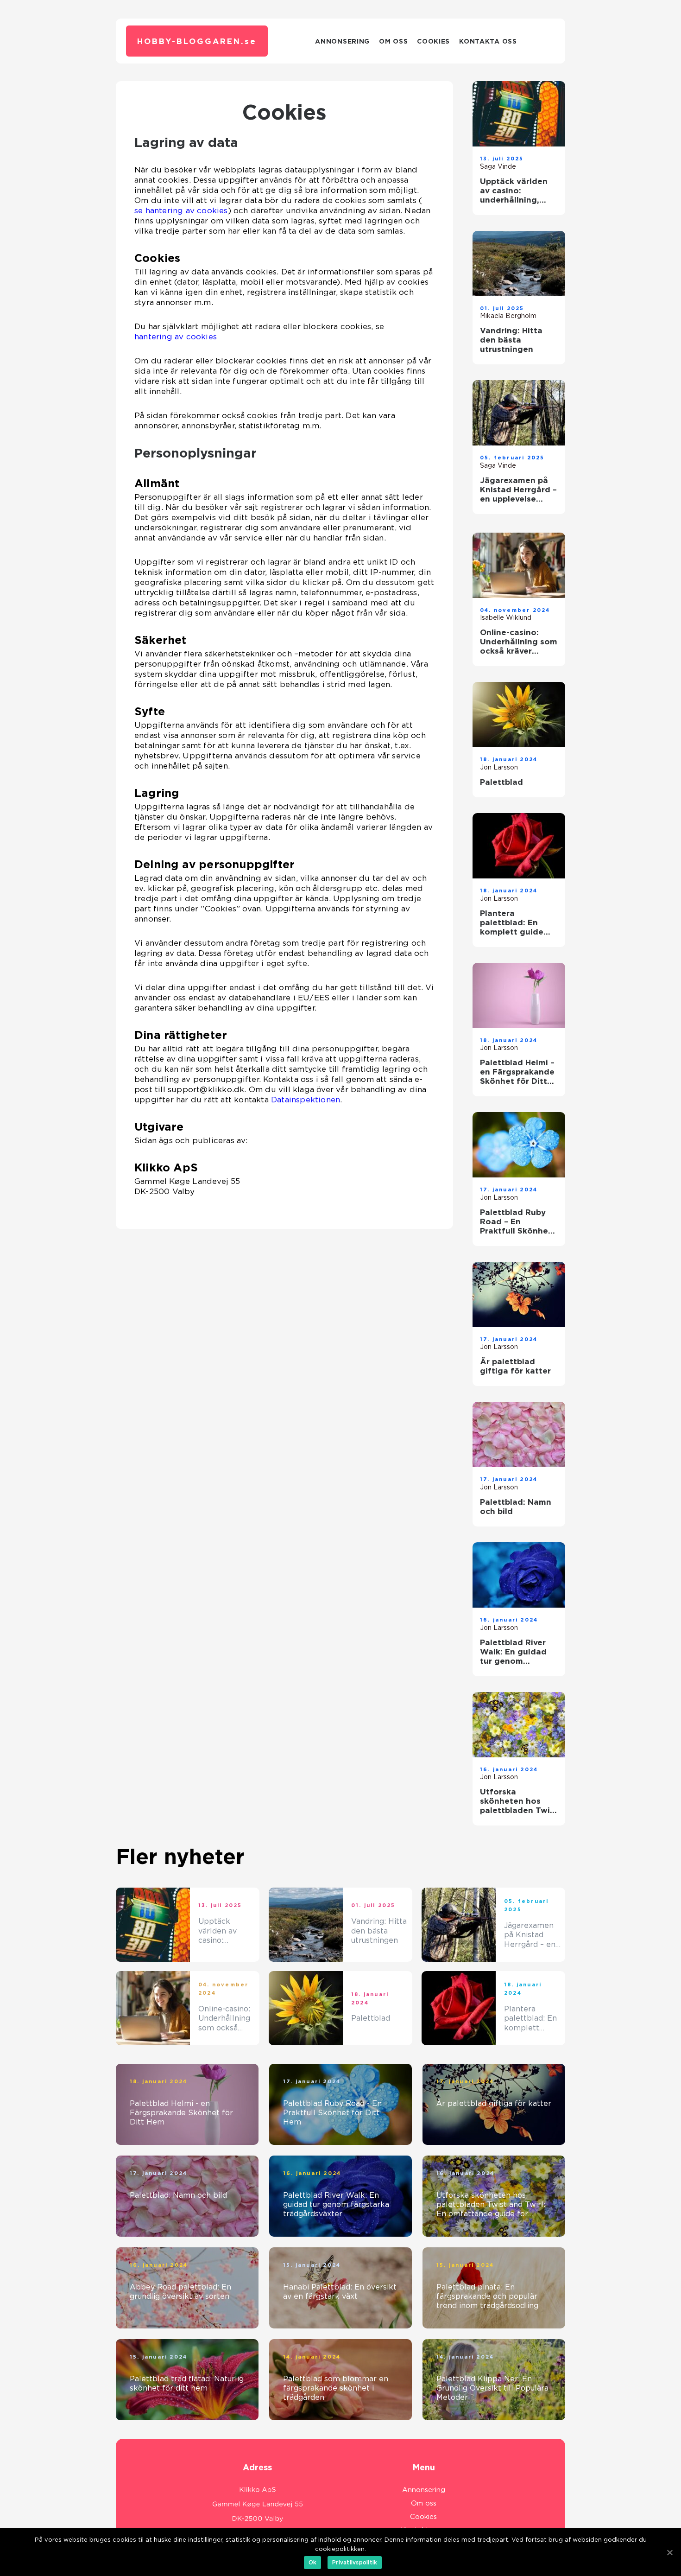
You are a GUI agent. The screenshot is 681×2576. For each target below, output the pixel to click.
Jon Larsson (499, 767)
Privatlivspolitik (355, 2562)
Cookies (433, 41)
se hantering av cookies (181, 210)
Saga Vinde (498, 166)
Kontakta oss (488, 41)
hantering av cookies (176, 337)
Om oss (393, 41)
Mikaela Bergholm (508, 316)
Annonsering (342, 41)
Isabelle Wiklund (506, 617)
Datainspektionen (306, 1100)
